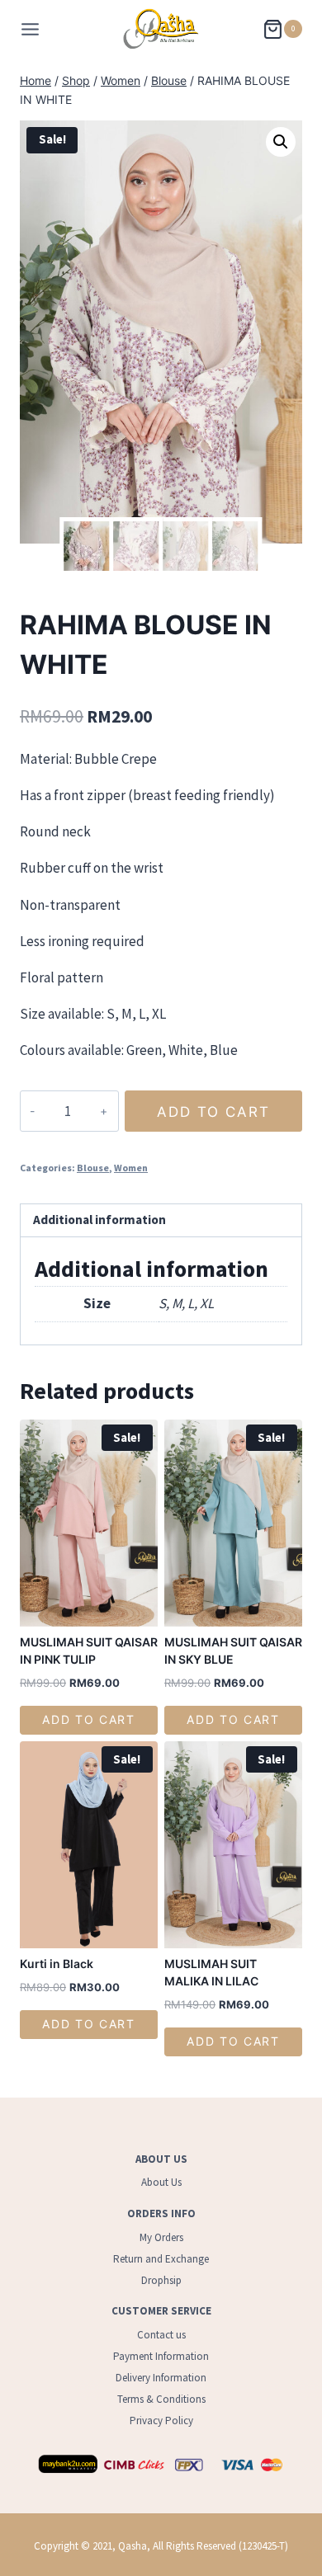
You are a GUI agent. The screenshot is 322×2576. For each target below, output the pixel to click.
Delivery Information (161, 2378)
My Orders (161, 2237)
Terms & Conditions (161, 2399)
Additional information (99, 1220)
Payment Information (161, 2356)
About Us (161, 2182)
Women (131, 1168)
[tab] (161, 1221)
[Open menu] (30, 29)
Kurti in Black (57, 1964)
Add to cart (213, 1112)
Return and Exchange (161, 2259)
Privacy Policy (161, 2421)
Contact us (161, 2335)
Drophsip (161, 2280)
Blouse (93, 1168)
